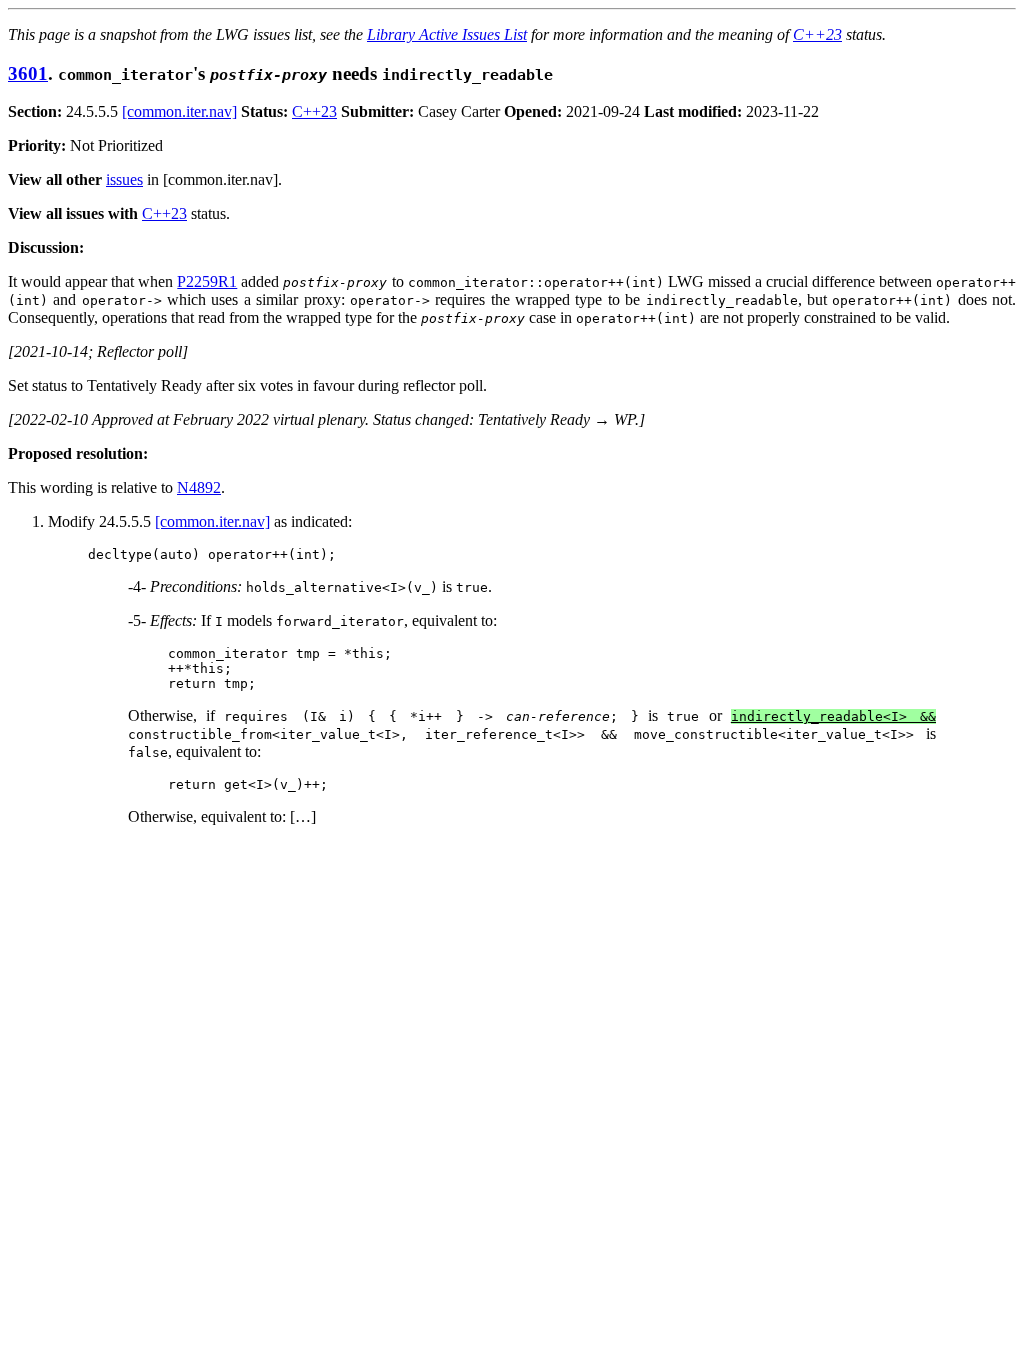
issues (124, 179)
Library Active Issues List (447, 34)
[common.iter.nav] (179, 111)
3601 (28, 73)
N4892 (199, 487)
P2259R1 (207, 281)
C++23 (817, 34)
